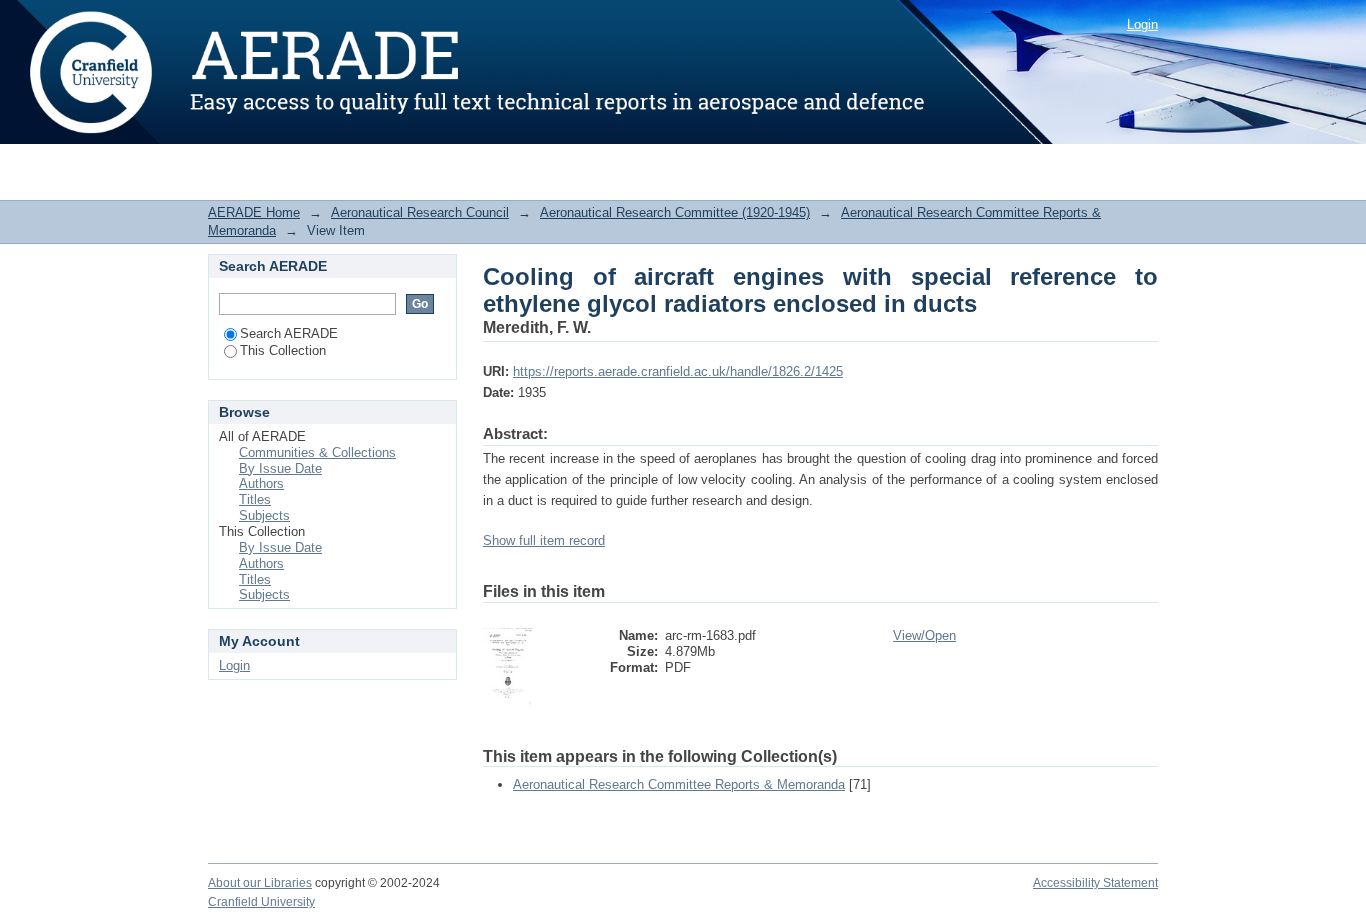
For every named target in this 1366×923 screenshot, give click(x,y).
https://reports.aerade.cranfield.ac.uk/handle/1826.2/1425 (678, 371)
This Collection (283, 350)
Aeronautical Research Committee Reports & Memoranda (679, 784)
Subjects (264, 515)
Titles (255, 499)
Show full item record (544, 540)
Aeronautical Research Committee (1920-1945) (675, 212)
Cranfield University (261, 902)
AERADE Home (254, 212)
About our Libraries (260, 883)
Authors (261, 483)
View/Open (924, 635)
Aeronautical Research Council (420, 212)
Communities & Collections (317, 452)
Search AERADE (289, 333)
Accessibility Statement (1095, 883)
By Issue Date (280, 468)
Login (1142, 24)
